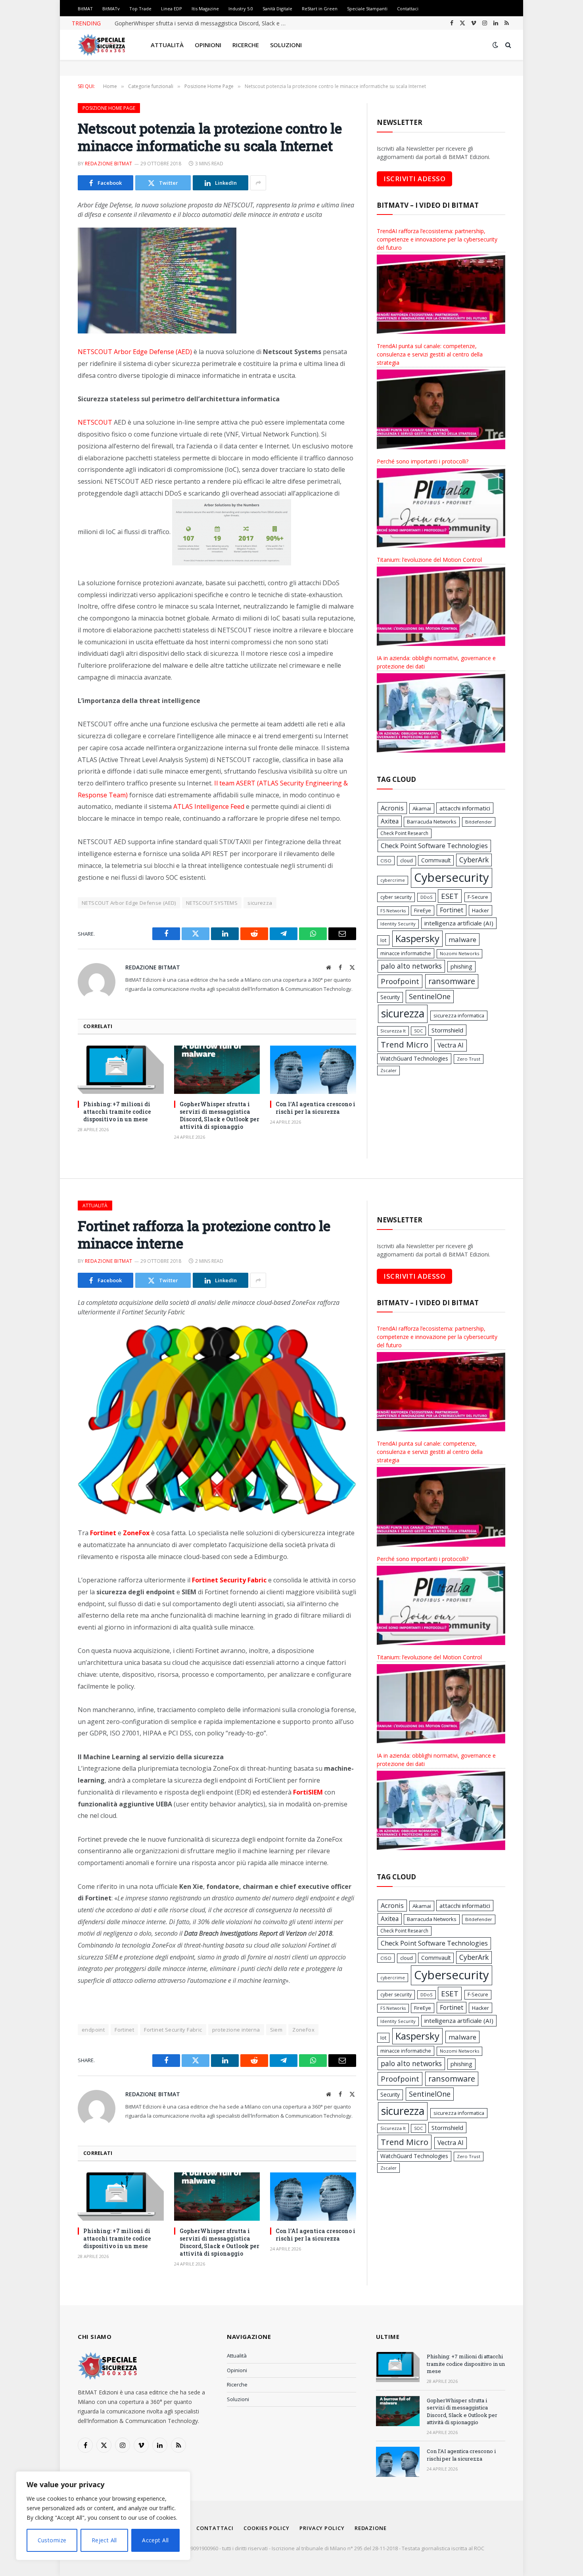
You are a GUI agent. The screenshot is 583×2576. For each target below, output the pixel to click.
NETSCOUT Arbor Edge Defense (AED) (135, 352)
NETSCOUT (95, 422)
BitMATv (111, 9)
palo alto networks (411, 966)
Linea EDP (172, 9)
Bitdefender (479, 822)
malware (462, 939)
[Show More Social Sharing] (258, 183)
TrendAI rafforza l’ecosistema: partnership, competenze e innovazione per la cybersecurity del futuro (437, 239)
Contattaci (408, 9)
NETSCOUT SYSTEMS (212, 903)
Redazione (371, 2528)
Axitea (390, 821)
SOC (418, 1031)
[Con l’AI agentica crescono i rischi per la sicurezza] (313, 1070)
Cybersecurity (452, 877)
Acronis (392, 808)
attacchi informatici (465, 808)
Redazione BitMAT (109, 164)
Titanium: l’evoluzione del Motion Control (429, 560)
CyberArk (474, 860)
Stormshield (447, 1030)
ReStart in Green (320, 9)
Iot (383, 940)
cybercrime (393, 880)
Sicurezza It (393, 1031)
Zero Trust (469, 1059)
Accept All (155, 2540)
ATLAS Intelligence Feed (209, 806)
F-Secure (478, 897)
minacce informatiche (406, 953)
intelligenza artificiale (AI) (459, 923)
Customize (52, 2540)
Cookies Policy (267, 2528)
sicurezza (260, 903)
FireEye (423, 910)
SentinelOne (430, 996)
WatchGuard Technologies (414, 1058)
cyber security (396, 897)
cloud (407, 861)
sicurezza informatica (459, 1015)
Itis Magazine (205, 9)
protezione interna (236, 2030)
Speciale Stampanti (367, 9)
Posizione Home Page (109, 108)
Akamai (422, 808)
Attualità (167, 45)
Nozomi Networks (459, 953)
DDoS (427, 897)
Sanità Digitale (277, 9)
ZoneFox (303, 2030)
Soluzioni (286, 45)
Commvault (436, 860)
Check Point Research (404, 833)
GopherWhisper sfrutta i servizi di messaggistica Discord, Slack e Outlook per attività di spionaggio (204, 23)
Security (390, 997)
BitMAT (85, 9)
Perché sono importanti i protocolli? (423, 461)
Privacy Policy (322, 2528)
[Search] (507, 45)
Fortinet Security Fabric (173, 2030)
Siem (276, 2030)
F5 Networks (393, 911)
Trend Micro (405, 1044)
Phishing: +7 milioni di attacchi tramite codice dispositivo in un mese (117, 1112)
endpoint (93, 2030)
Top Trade (140, 9)
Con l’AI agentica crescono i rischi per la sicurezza (315, 1108)
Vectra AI (451, 1045)
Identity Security (398, 924)
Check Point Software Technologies (434, 846)
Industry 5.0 (241, 9)
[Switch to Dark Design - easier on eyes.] (495, 45)
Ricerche (246, 45)
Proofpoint (400, 981)
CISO (386, 861)
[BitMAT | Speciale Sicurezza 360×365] (102, 45)
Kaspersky (417, 938)
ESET (450, 896)
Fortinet (452, 910)
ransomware (452, 981)
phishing (461, 966)
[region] (103, 2516)
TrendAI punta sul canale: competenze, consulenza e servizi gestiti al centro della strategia (430, 354)
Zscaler (388, 1070)
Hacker (480, 910)
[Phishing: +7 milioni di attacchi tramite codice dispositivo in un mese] (121, 1070)
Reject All (104, 2540)
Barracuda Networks (432, 822)
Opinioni (208, 45)
